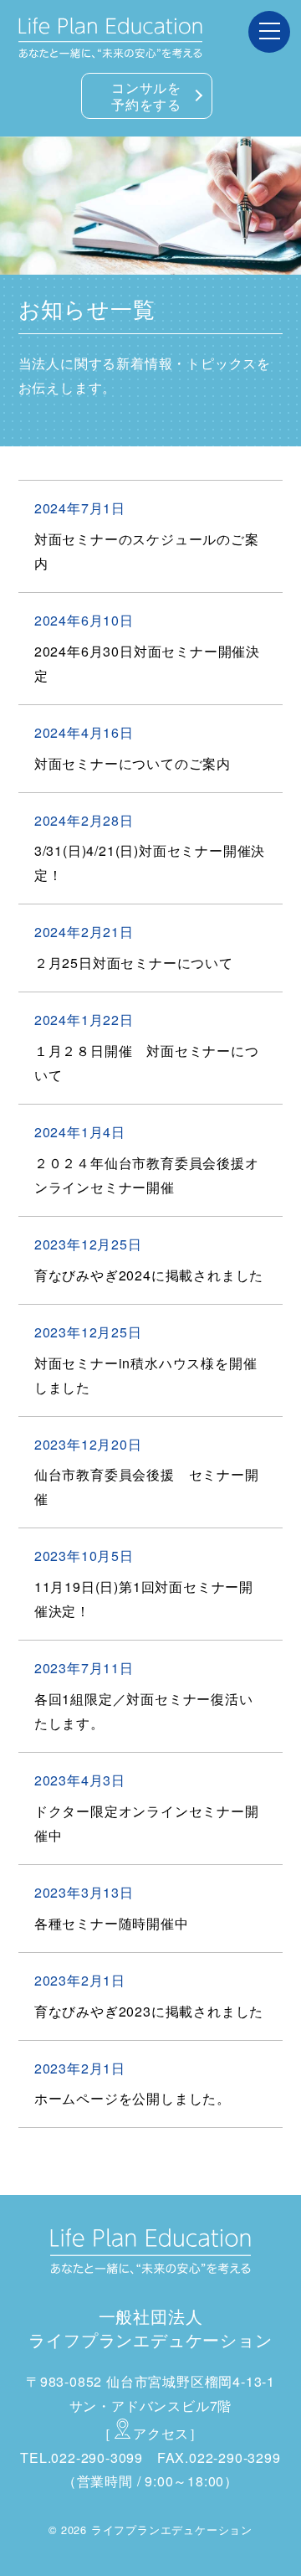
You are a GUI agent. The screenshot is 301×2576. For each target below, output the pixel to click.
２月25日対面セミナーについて (134, 963)
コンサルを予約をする (146, 96)
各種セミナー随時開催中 (112, 1923)
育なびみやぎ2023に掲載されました (149, 2011)
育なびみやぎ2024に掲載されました (149, 1275)
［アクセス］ (150, 2433)
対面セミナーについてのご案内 (133, 763)
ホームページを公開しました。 (133, 2098)
